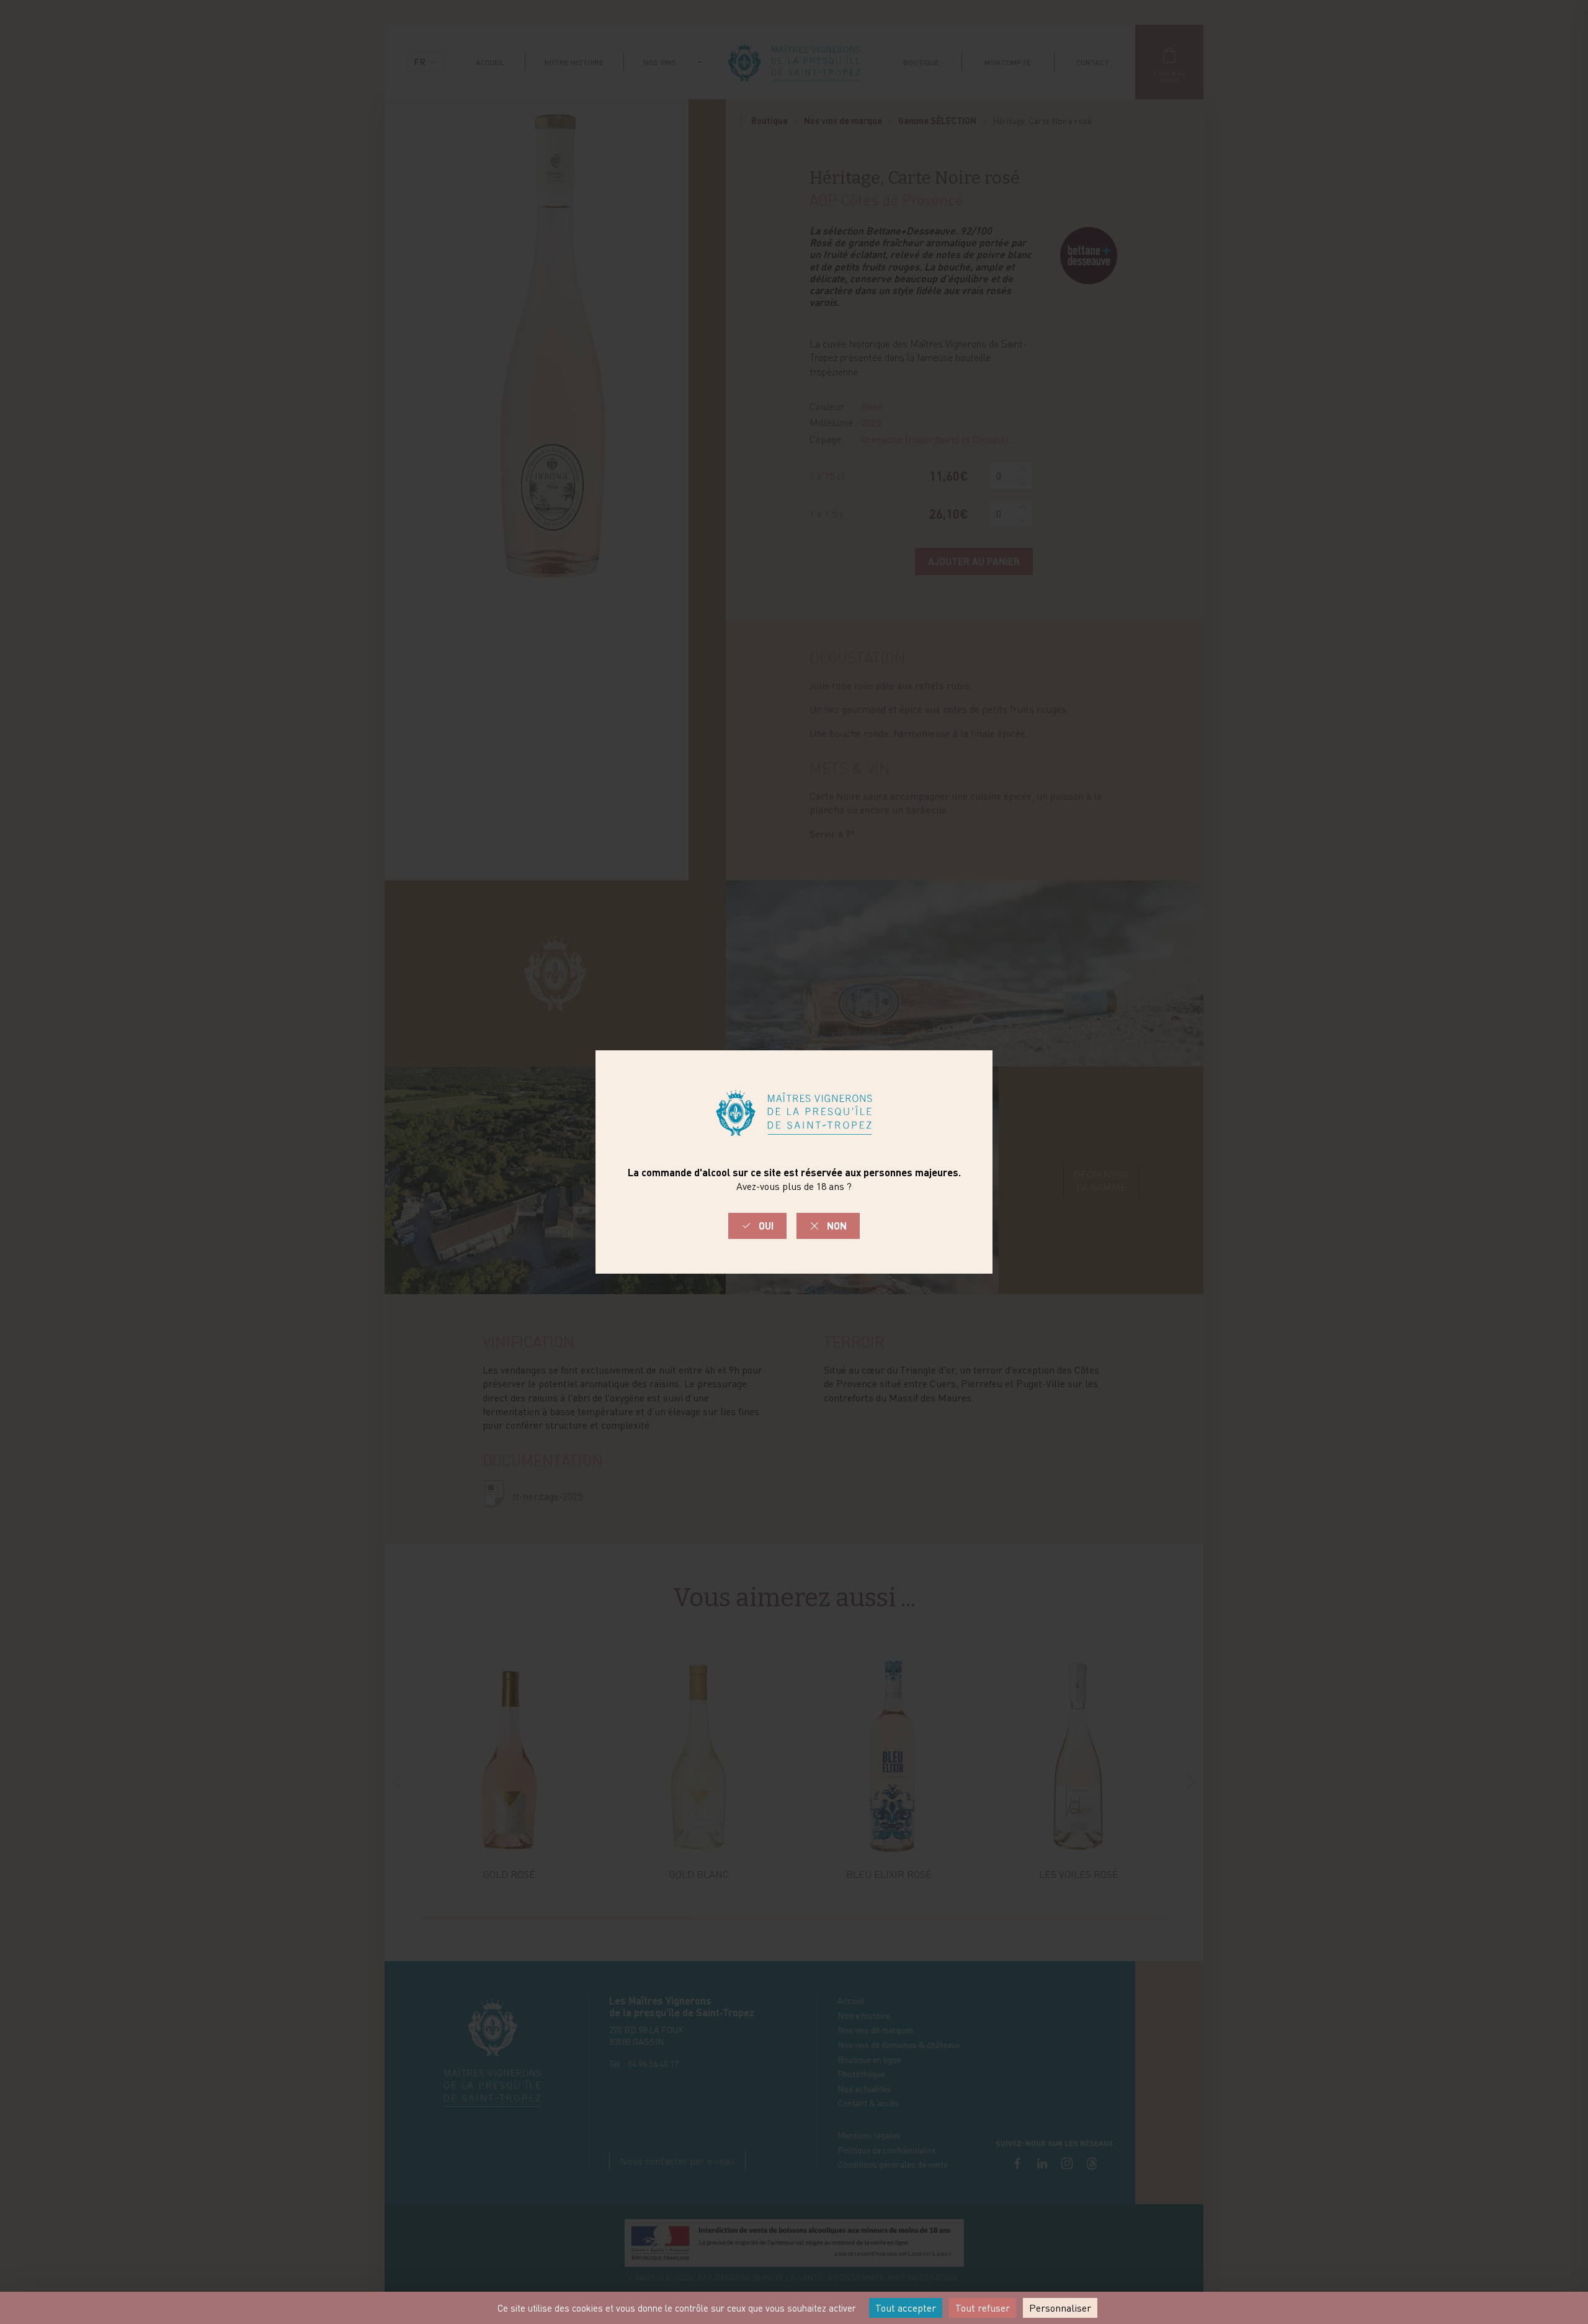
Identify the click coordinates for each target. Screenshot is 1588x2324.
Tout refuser (983, 2308)
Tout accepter (906, 2308)
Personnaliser (1060, 2308)
